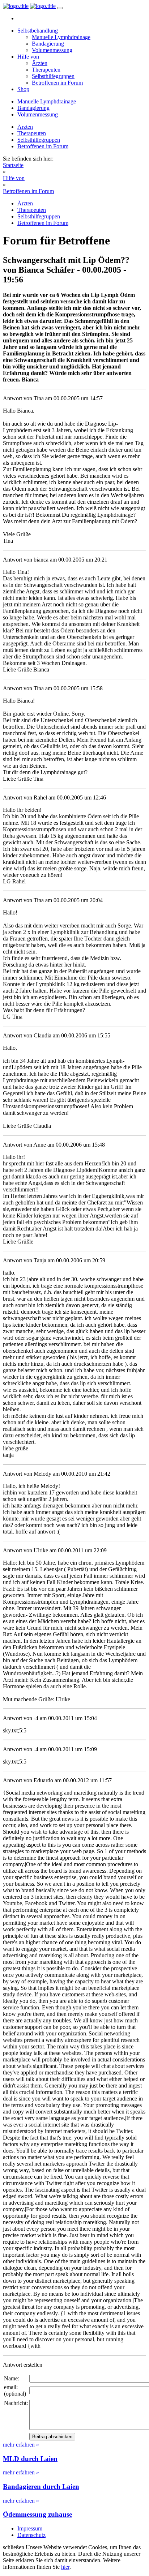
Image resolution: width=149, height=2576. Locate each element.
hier (65, 2567)
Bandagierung (48, 44)
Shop (23, 89)
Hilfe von (28, 57)
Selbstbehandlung (38, 31)
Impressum (30, 2528)
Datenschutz (31, 2535)
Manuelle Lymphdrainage (61, 37)
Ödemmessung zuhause (37, 2514)
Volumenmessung (52, 50)
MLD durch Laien (30, 2459)
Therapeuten (46, 70)
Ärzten (40, 63)
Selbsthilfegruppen (53, 76)
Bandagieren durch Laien (41, 2487)
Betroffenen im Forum (57, 83)
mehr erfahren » (21, 2445)
